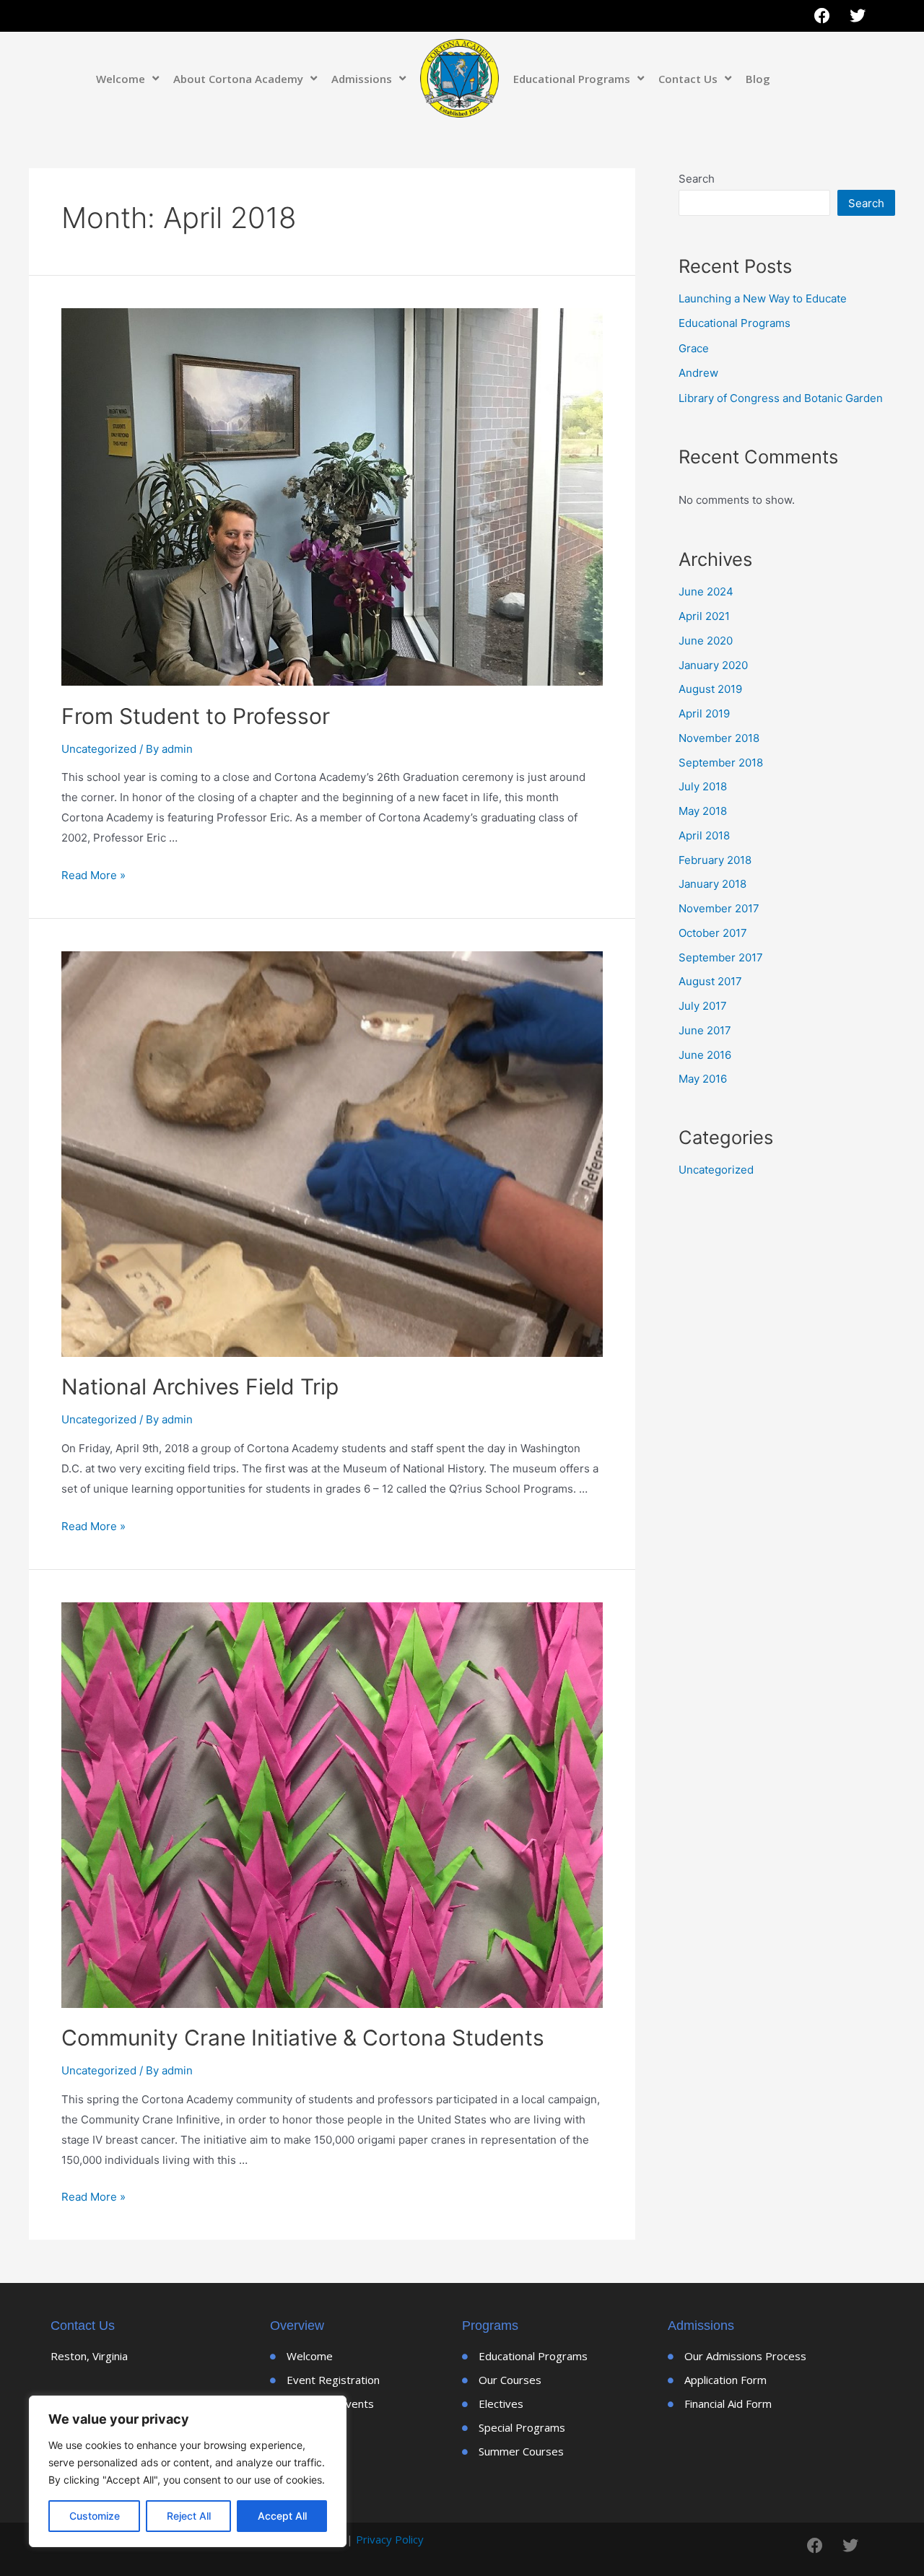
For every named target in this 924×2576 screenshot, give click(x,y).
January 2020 (713, 665)
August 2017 (710, 981)
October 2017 (713, 933)
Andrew (698, 373)
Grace (694, 348)
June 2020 (706, 641)
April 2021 (704, 616)
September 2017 (721, 957)
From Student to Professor (196, 716)
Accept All (282, 2516)
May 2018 (703, 811)
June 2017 (705, 1030)
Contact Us (688, 79)
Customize (95, 2516)
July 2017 (703, 1006)
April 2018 (704, 835)
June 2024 (706, 591)
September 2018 (721, 763)
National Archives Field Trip (200, 1387)
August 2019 (710, 689)
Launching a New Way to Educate (763, 298)
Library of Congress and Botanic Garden (781, 398)
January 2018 (712, 884)
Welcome (121, 79)
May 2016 (703, 1079)
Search (697, 179)
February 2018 (715, 860)
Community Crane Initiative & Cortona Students (303, 2038)
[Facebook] (822, 16)
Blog (758, 79)
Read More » (93, 875)
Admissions (362, 79)
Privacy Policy (390, 2539)
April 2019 (704, 713)
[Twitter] (858, 16)
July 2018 (703, 786)
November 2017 (719, 908)
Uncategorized (99, 749)
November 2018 (719, 738)
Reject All (189, 2516)
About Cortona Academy (238, 79)
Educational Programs (572, 79)
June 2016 (705, 1055)
